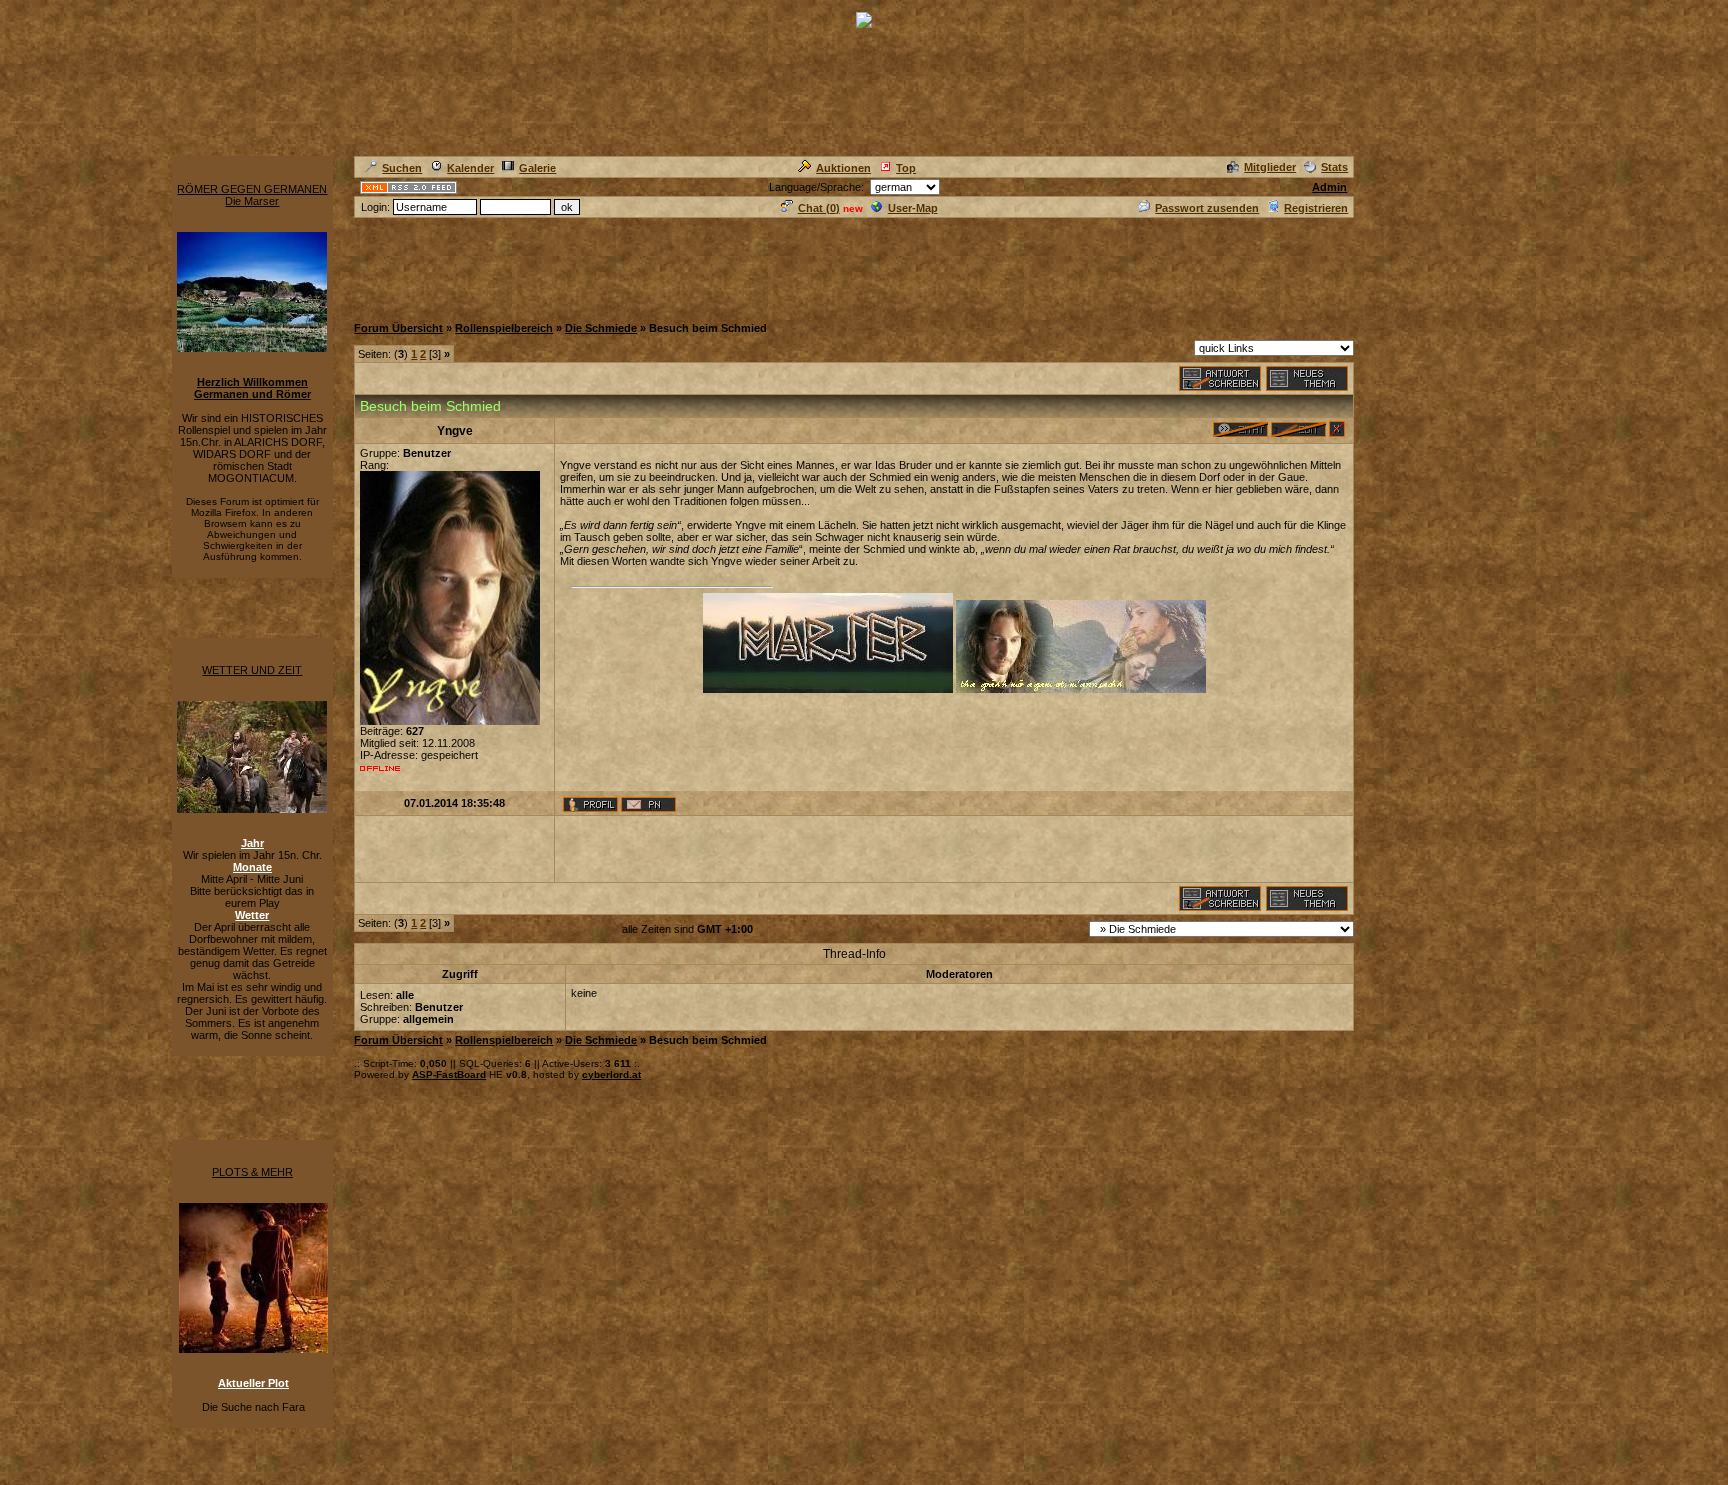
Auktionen (843, 168)
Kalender (470, 168)
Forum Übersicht (398, 328)
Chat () (819, 208)
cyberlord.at (611, 1074)
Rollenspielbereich (504, 328)
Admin (1329, 187)
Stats (1334, 167)
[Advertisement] (718, 265)
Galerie (537, 168)
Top (906, 168)
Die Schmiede (601, 328)
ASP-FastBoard (449, 1074)
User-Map (913, 208)
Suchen (402, 168)
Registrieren (1316, 208)
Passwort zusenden (1207, 208)
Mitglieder (1270, 167)
